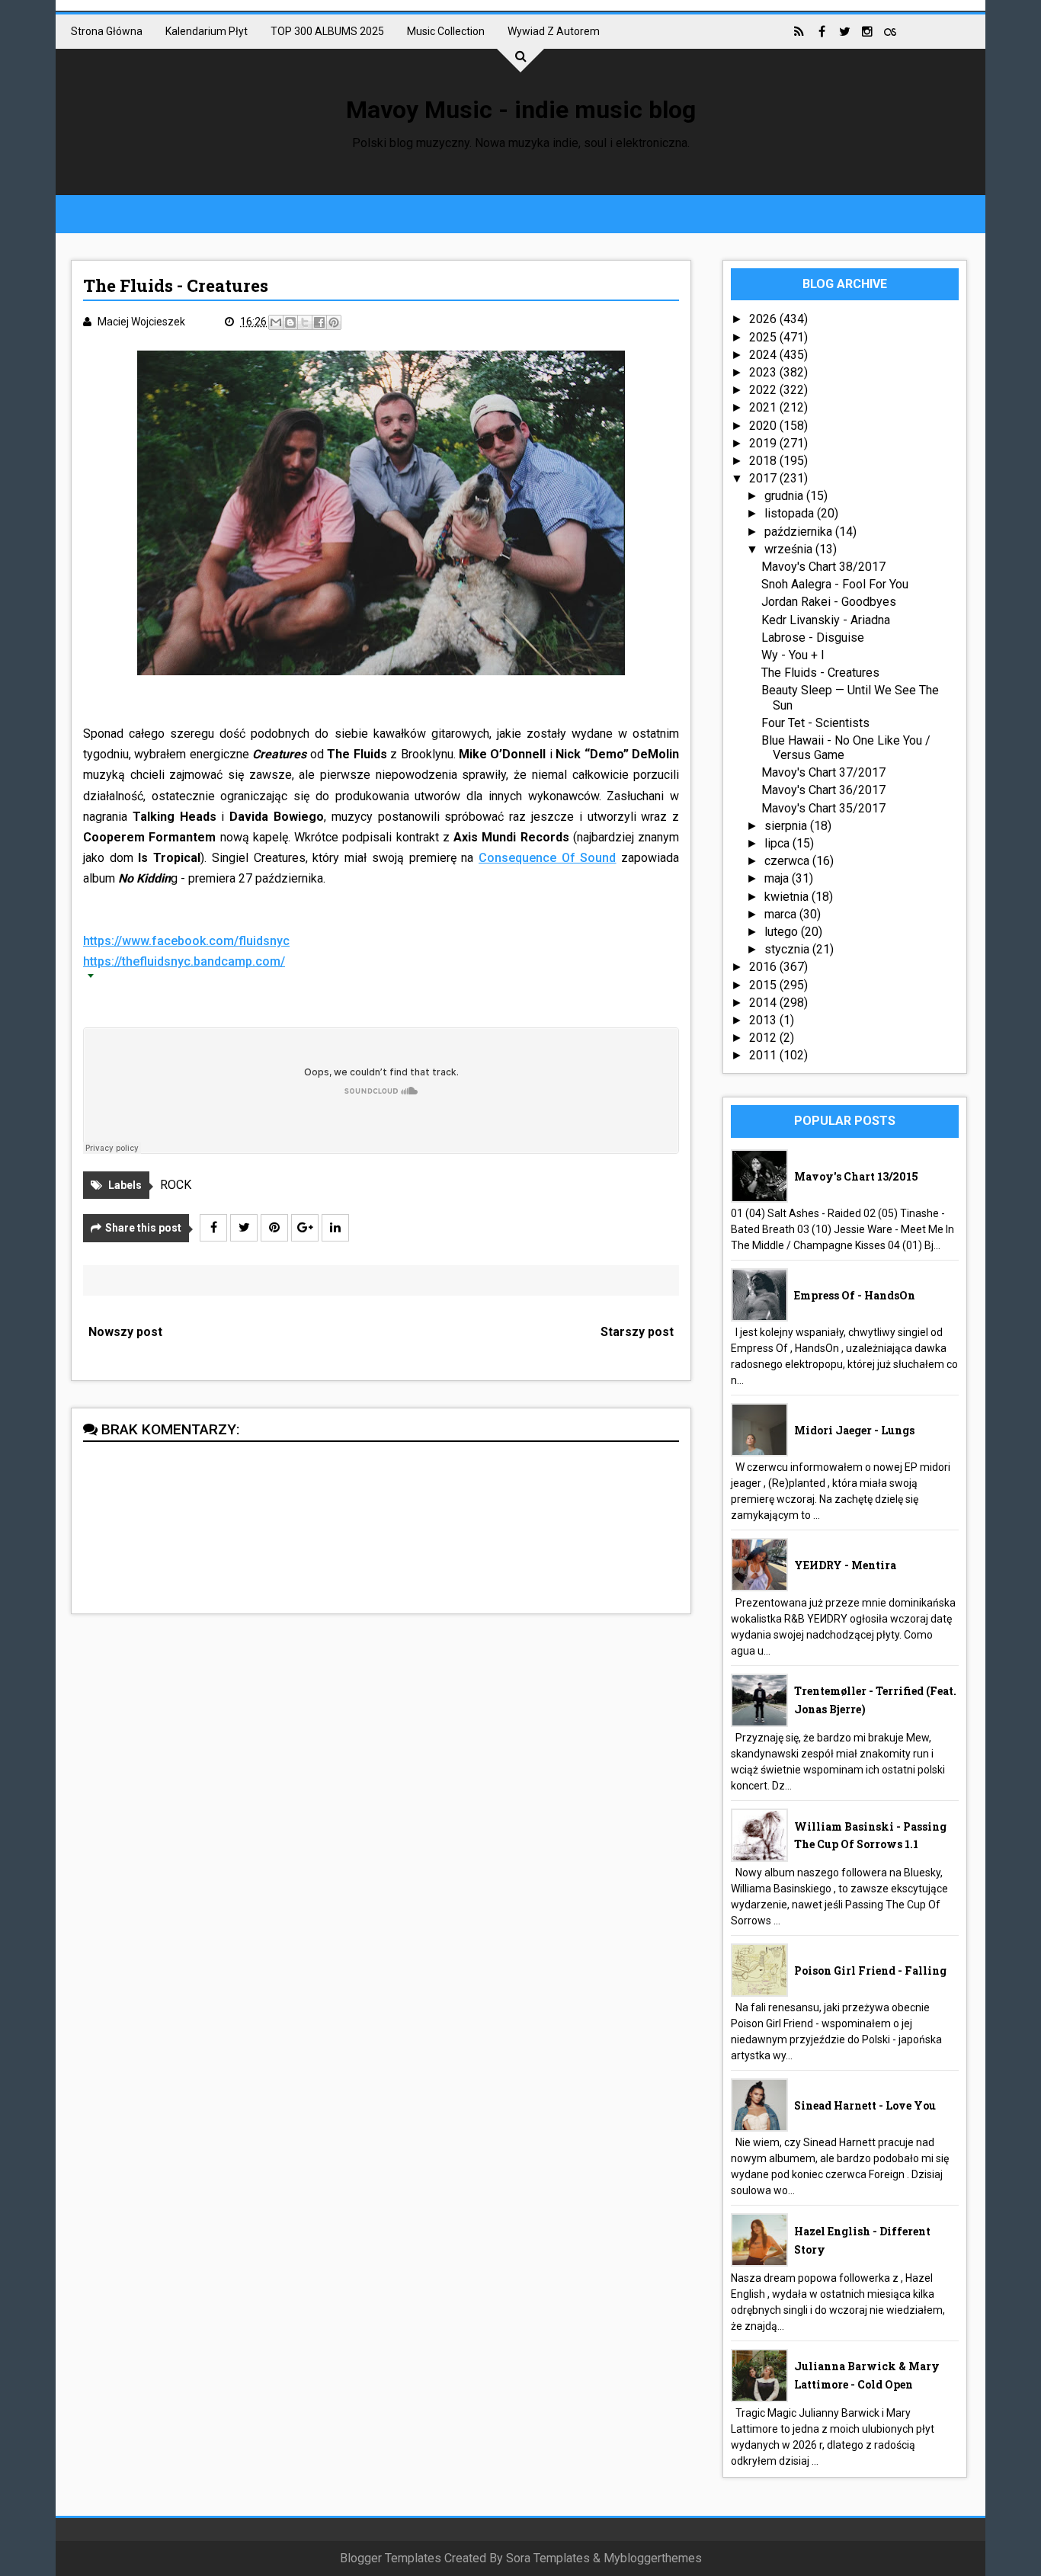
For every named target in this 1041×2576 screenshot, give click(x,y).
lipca (778, 843)
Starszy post (637, 1332)
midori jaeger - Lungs (854, 1430)
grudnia (785, 496)
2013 (764, 1020)
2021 (764, 407)
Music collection (446, 31)
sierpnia (787, 826)
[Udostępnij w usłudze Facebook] (319, 322)
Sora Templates (548, 2558)
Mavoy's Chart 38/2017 (823, 567)
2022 (764, 390)
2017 (764, 478)
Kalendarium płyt (207, 31)
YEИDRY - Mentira (845, 1565)
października (800, 532)
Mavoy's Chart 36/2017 (823, 790)
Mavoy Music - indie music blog (521, 110)
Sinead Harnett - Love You (865, 2105)
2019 (764, 443)
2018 (764, 461)
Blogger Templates (391, 2558)
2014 (764, 1003)
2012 (764, 1038)
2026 (764, 319)
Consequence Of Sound (547, 858)
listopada (791, 513)
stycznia (788, 949)
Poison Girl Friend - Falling (870, 1970)
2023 (764, 372)
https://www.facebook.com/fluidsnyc (186, 941)
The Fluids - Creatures (820, 673)
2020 (764, 426)
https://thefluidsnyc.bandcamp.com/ (184, 961)
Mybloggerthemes (653, 2558)
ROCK (176, 1185)
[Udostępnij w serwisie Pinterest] (334, 322)
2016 (764, 967)
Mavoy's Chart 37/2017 (823, 772)
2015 (764, 985)
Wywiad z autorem (554, 31)
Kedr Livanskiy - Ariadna (826, 620)
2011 (764, 1055)
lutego (783, 932)
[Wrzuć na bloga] (290, 322)
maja (778, 878)
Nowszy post (125, 1332)
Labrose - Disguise (813, 638)
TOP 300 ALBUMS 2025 (327, 31)
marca (782, 914)
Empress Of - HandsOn (855, 1295)
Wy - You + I (793, 655)
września (790, 549)
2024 (764, 355)
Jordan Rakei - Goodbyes (829, 602)
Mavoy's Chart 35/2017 (823, 808)
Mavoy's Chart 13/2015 (856, 1176)
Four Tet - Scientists (815, 723)
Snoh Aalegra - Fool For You (835, 584)
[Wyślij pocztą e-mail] (276, 322)
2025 (764, 337)
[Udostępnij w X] (305, 322)
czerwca (788, 861)
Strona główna (107, 31)
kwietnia (788, 897)
